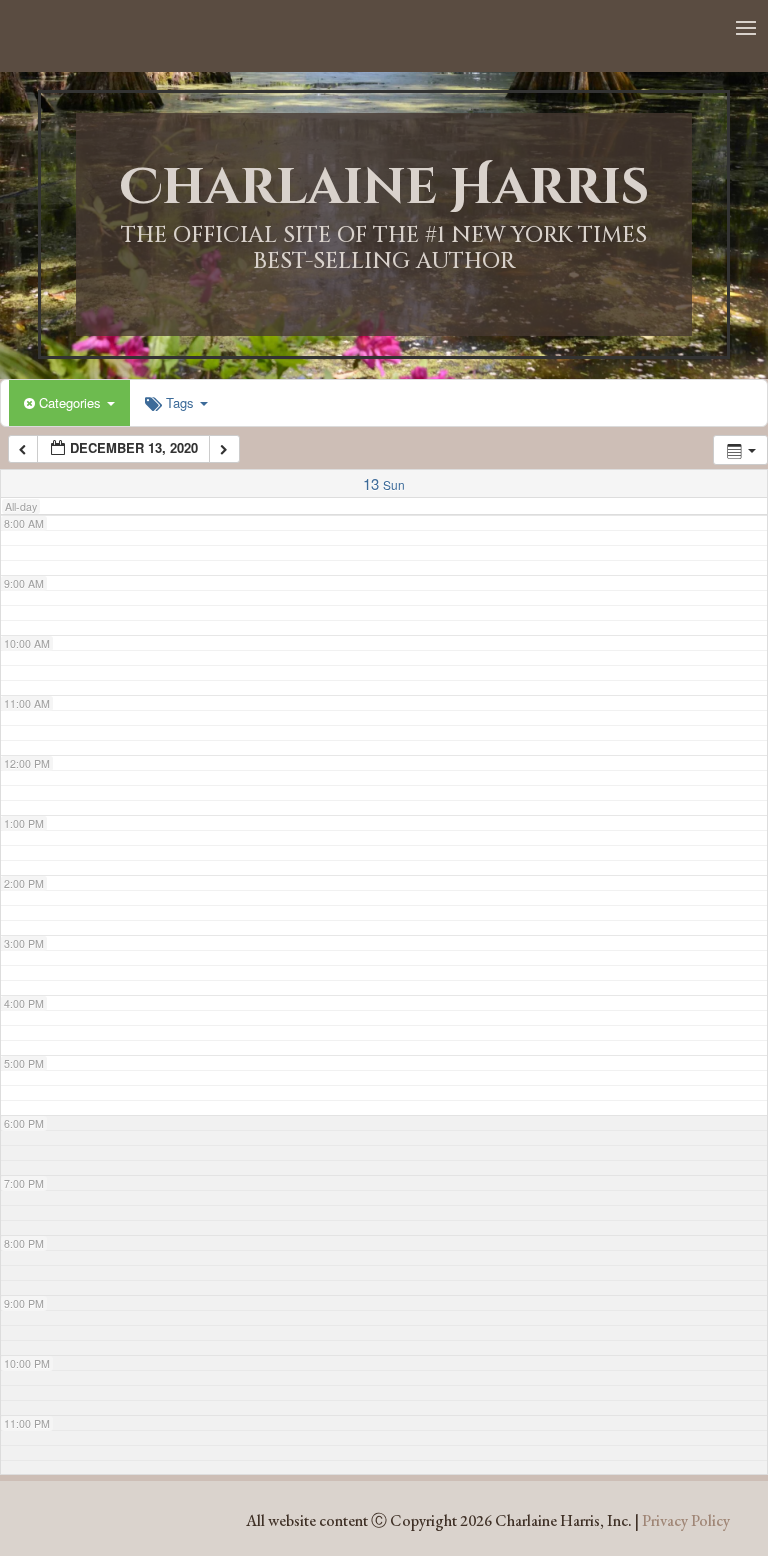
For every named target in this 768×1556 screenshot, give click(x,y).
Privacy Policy (686, 1520)
